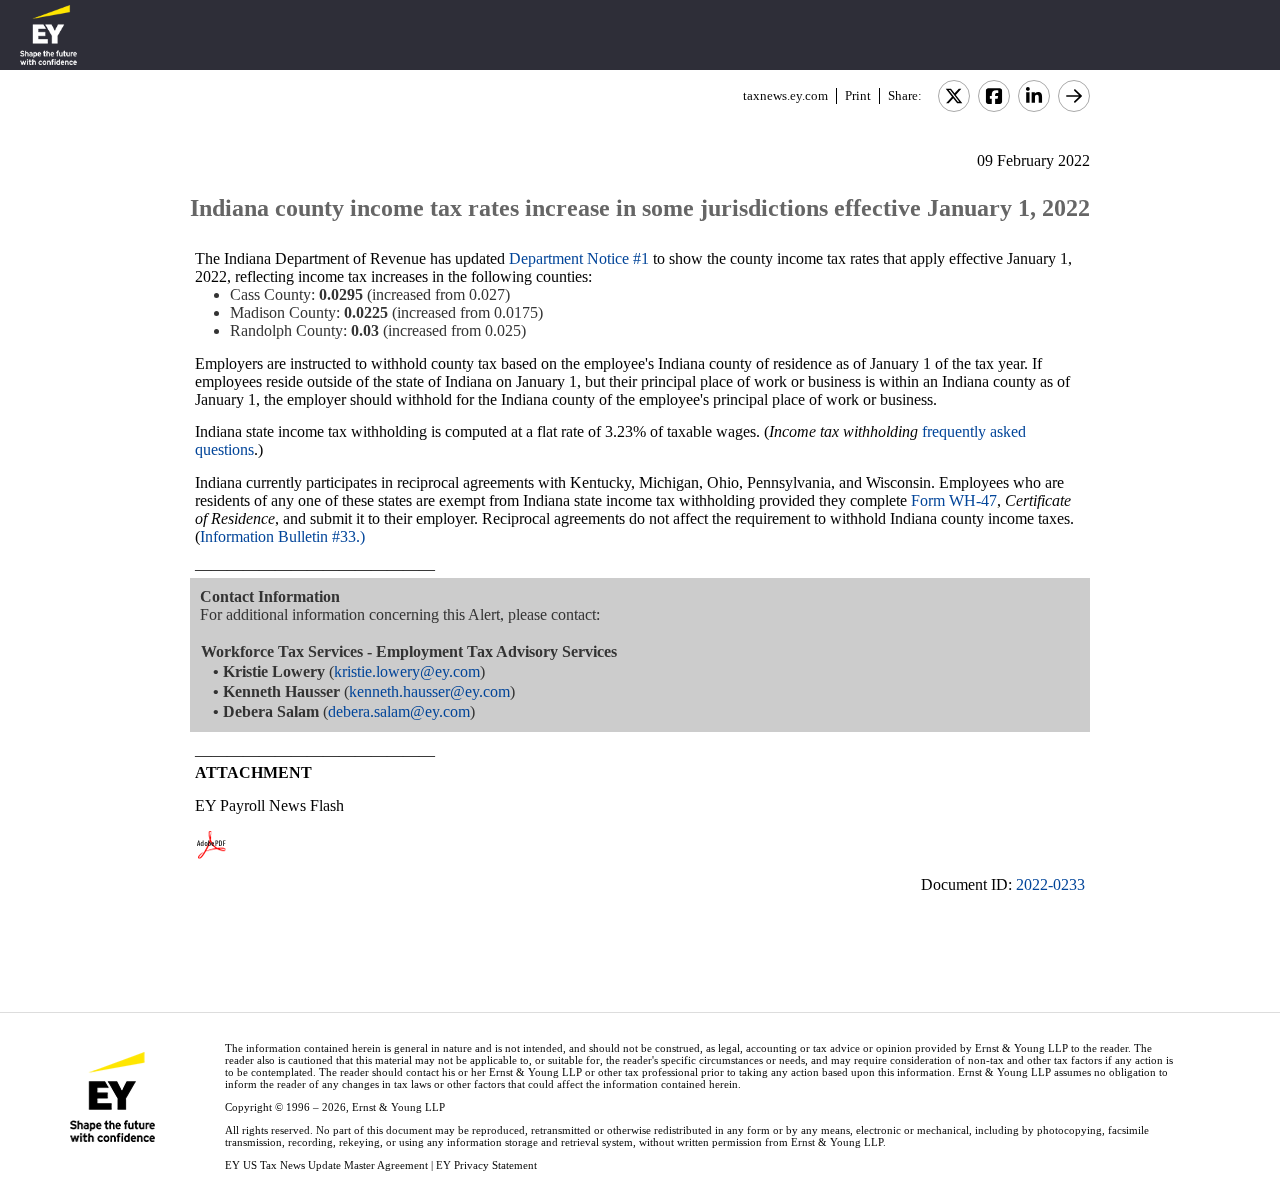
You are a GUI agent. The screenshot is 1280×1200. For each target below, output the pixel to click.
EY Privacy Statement (486, 1165)
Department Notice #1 (579, 258)
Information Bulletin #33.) (282, 536)
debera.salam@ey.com (399, 711)
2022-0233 (1050, 884)
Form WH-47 (954, 500)
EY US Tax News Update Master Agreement (326, 1165)
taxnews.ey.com (785, 95)
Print (858, 95)
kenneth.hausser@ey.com (429, 691)
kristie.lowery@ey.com (407, 671)
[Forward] (1074, 96)
